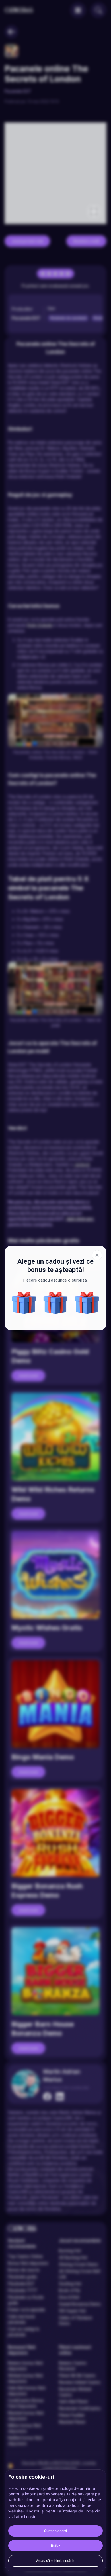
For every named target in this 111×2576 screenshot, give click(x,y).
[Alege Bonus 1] (24, 1303)
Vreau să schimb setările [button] (55, 2561)
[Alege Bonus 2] (87, 1303)
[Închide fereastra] (97, 1255)
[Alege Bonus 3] (56, 1303)
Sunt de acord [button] (56, 2531)
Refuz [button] (56, 2546)
